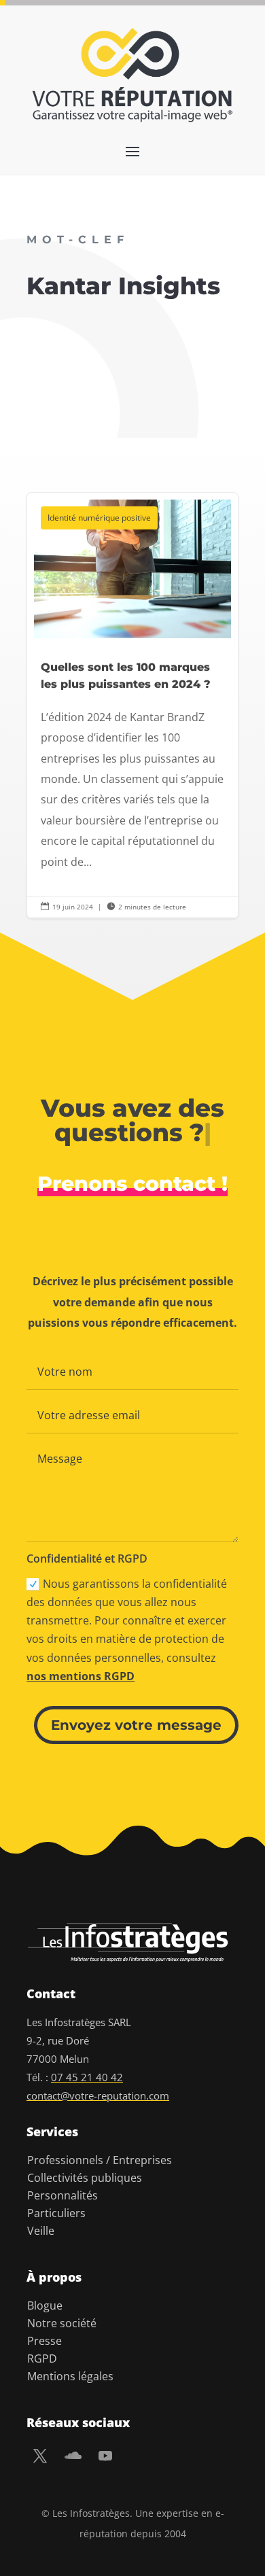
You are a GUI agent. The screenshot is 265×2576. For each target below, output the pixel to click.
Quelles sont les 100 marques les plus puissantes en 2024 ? (132, 706)
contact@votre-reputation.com (98, 2095)
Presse (45, 2341)
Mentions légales (70, 2376)
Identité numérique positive (99, 518)
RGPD (42, 2359)
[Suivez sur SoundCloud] (73, 2456)
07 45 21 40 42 (87, 2077)
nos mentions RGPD (81, 1676)
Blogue (45, 2305)
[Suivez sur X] (40, 2456)
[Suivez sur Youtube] (105, 2456)
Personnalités (63, 2195)
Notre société (62, 2323)
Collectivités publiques (85, 2178)
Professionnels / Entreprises (100, 2160)
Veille (41, 2231)
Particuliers (56, 2213)
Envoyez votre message (136, 1725)
